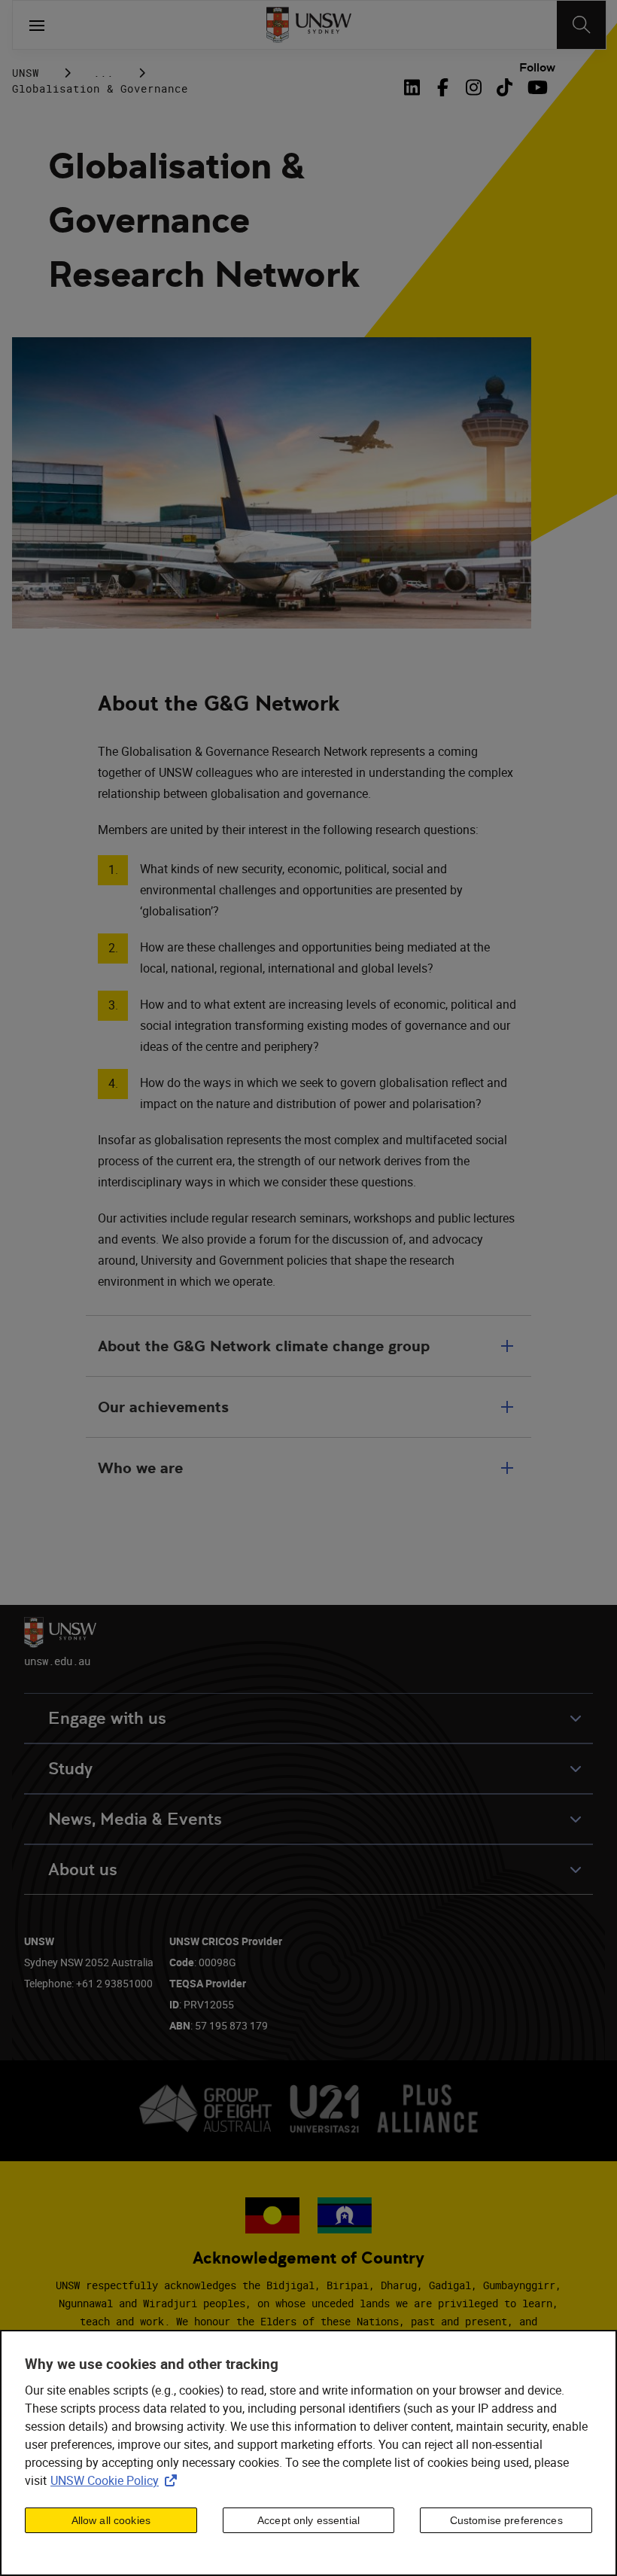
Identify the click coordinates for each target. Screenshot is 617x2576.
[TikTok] (505, 87)
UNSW (26, 73)
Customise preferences (506, 2520)
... (103, 73)
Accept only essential (308, 2520)
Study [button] (70, 1769)
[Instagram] (474, 87)
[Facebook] (443, 87)
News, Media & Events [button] (135, 1819)
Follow (537, 68)
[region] (308, 2453)
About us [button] (83, 1870)
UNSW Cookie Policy (117, 2480)
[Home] (309, 25)
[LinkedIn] (415, 87)
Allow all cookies (111, 2520)
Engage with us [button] (107, 1718)
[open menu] (37, 25)
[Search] (581, 25)
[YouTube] (535, 87)
